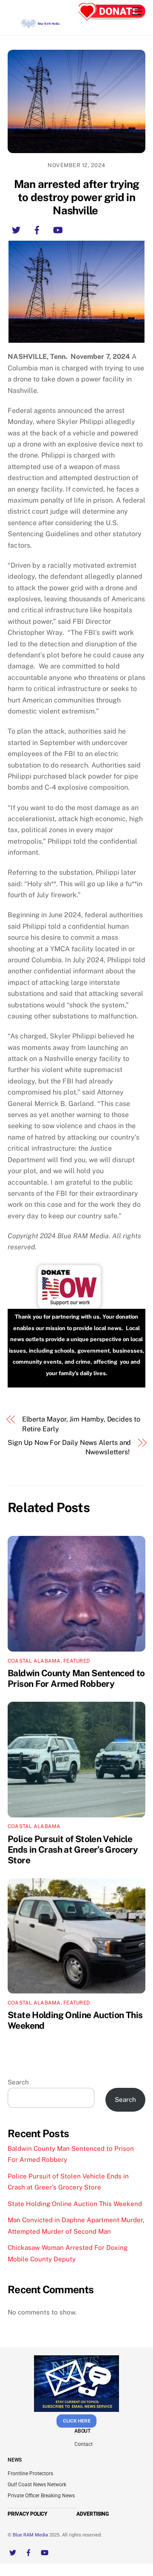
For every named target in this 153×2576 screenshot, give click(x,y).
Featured (76, 1661)
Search (18, 2082)
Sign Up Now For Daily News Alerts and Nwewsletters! (69, 1447)
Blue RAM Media (30, 2535)
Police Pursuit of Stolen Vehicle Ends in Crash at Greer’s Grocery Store (73, 1850)
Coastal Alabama (34, 1661)
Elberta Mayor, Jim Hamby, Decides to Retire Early (81, 1424)
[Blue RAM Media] (41, 25)
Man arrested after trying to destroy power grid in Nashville (77, 197)
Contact (84, 2444)
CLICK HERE (77, 2421)
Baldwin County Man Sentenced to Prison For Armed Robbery (76, 1678)
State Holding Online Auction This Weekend (75, 2204)
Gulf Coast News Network (37, 2485)
